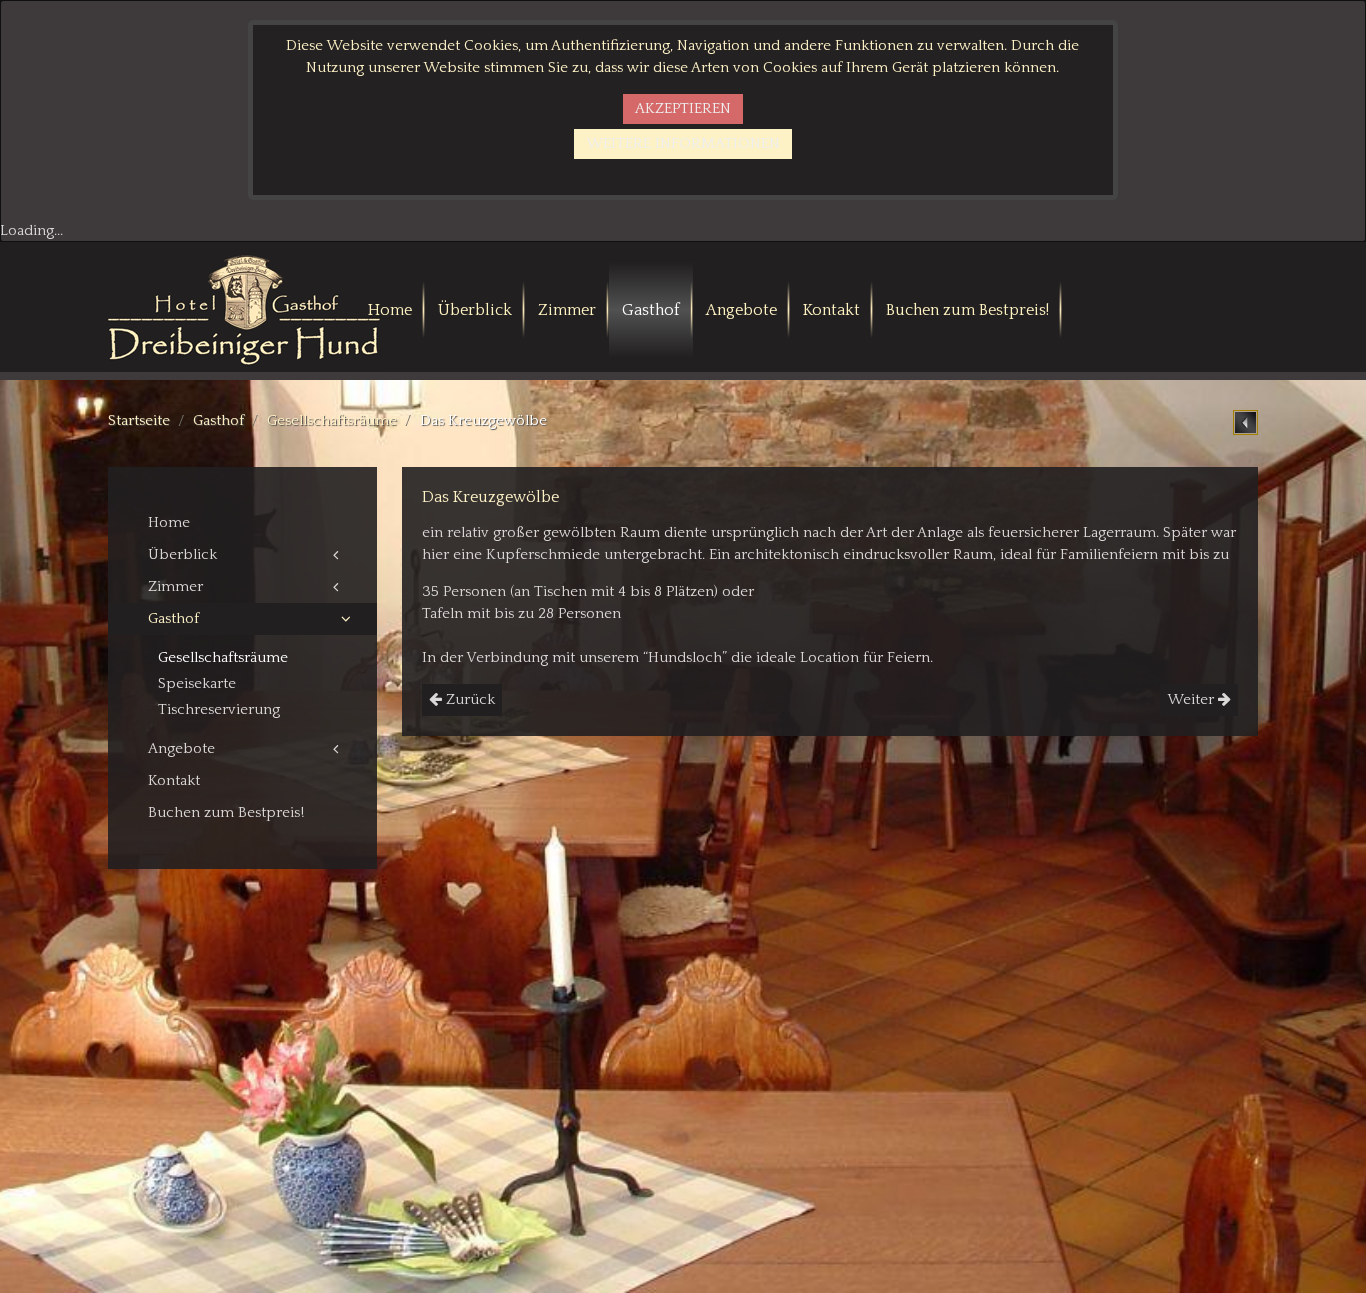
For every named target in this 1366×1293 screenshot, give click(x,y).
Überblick (475, 310)
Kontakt (831, 310)
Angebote (741, 310)
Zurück (468, 699)
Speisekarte (197, 683)
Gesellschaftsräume (332, 420)
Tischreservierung (219, 709)
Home (390, 310)
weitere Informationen (683, 143)
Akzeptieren (683, 108)
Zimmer (567, 310)
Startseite (139, 420)
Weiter (1192, 699)
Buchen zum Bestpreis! (967, 310)
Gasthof (651, 310)
